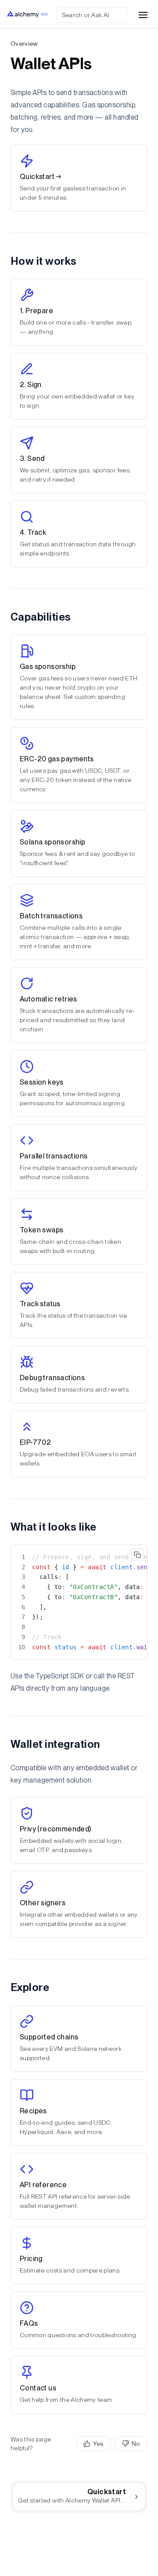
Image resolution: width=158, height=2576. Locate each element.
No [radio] (136, 2444)
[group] (112, 2444)
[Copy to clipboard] (137, 1555)
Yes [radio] (98, 2444)
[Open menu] (143, 15)
